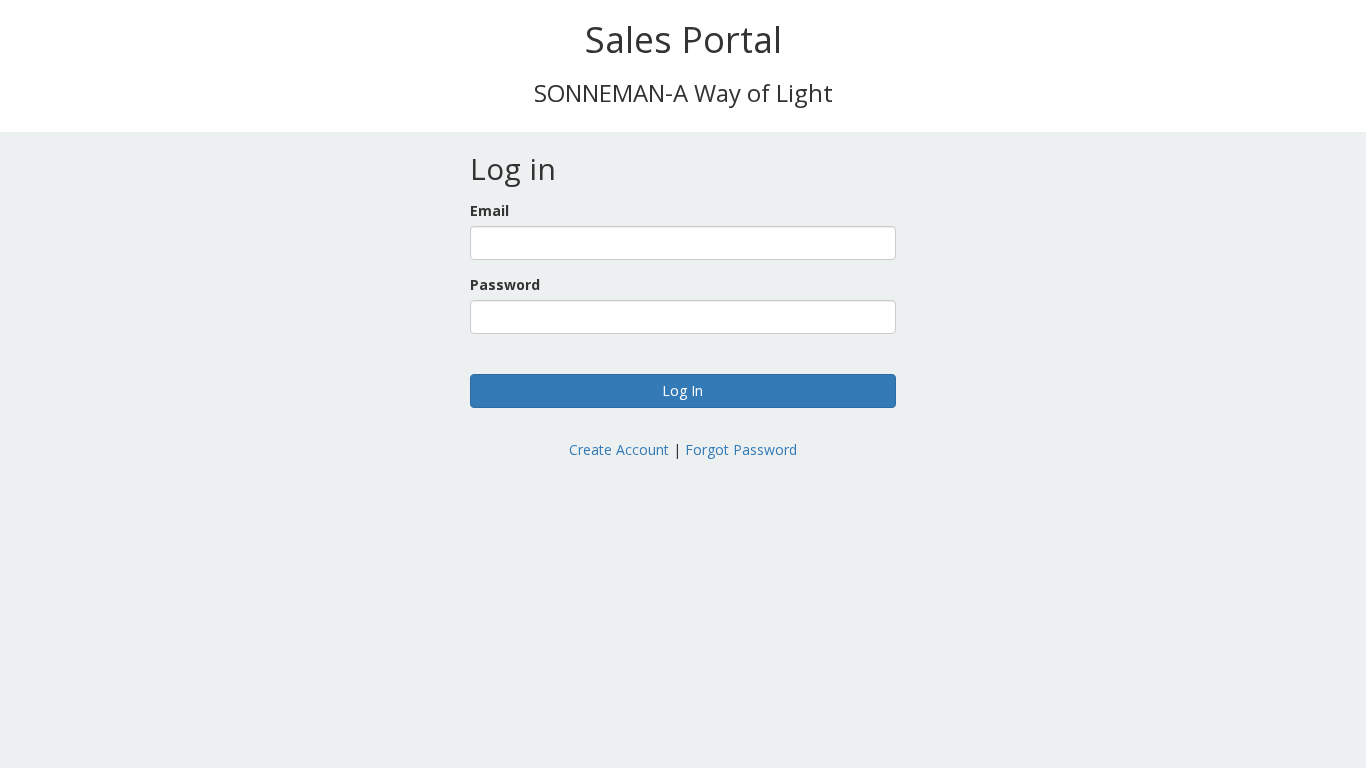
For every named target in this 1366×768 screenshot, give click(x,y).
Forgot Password (741, 449)
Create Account (619, 449)
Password (505, 284)
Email (489, 210)
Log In (682, 390)
